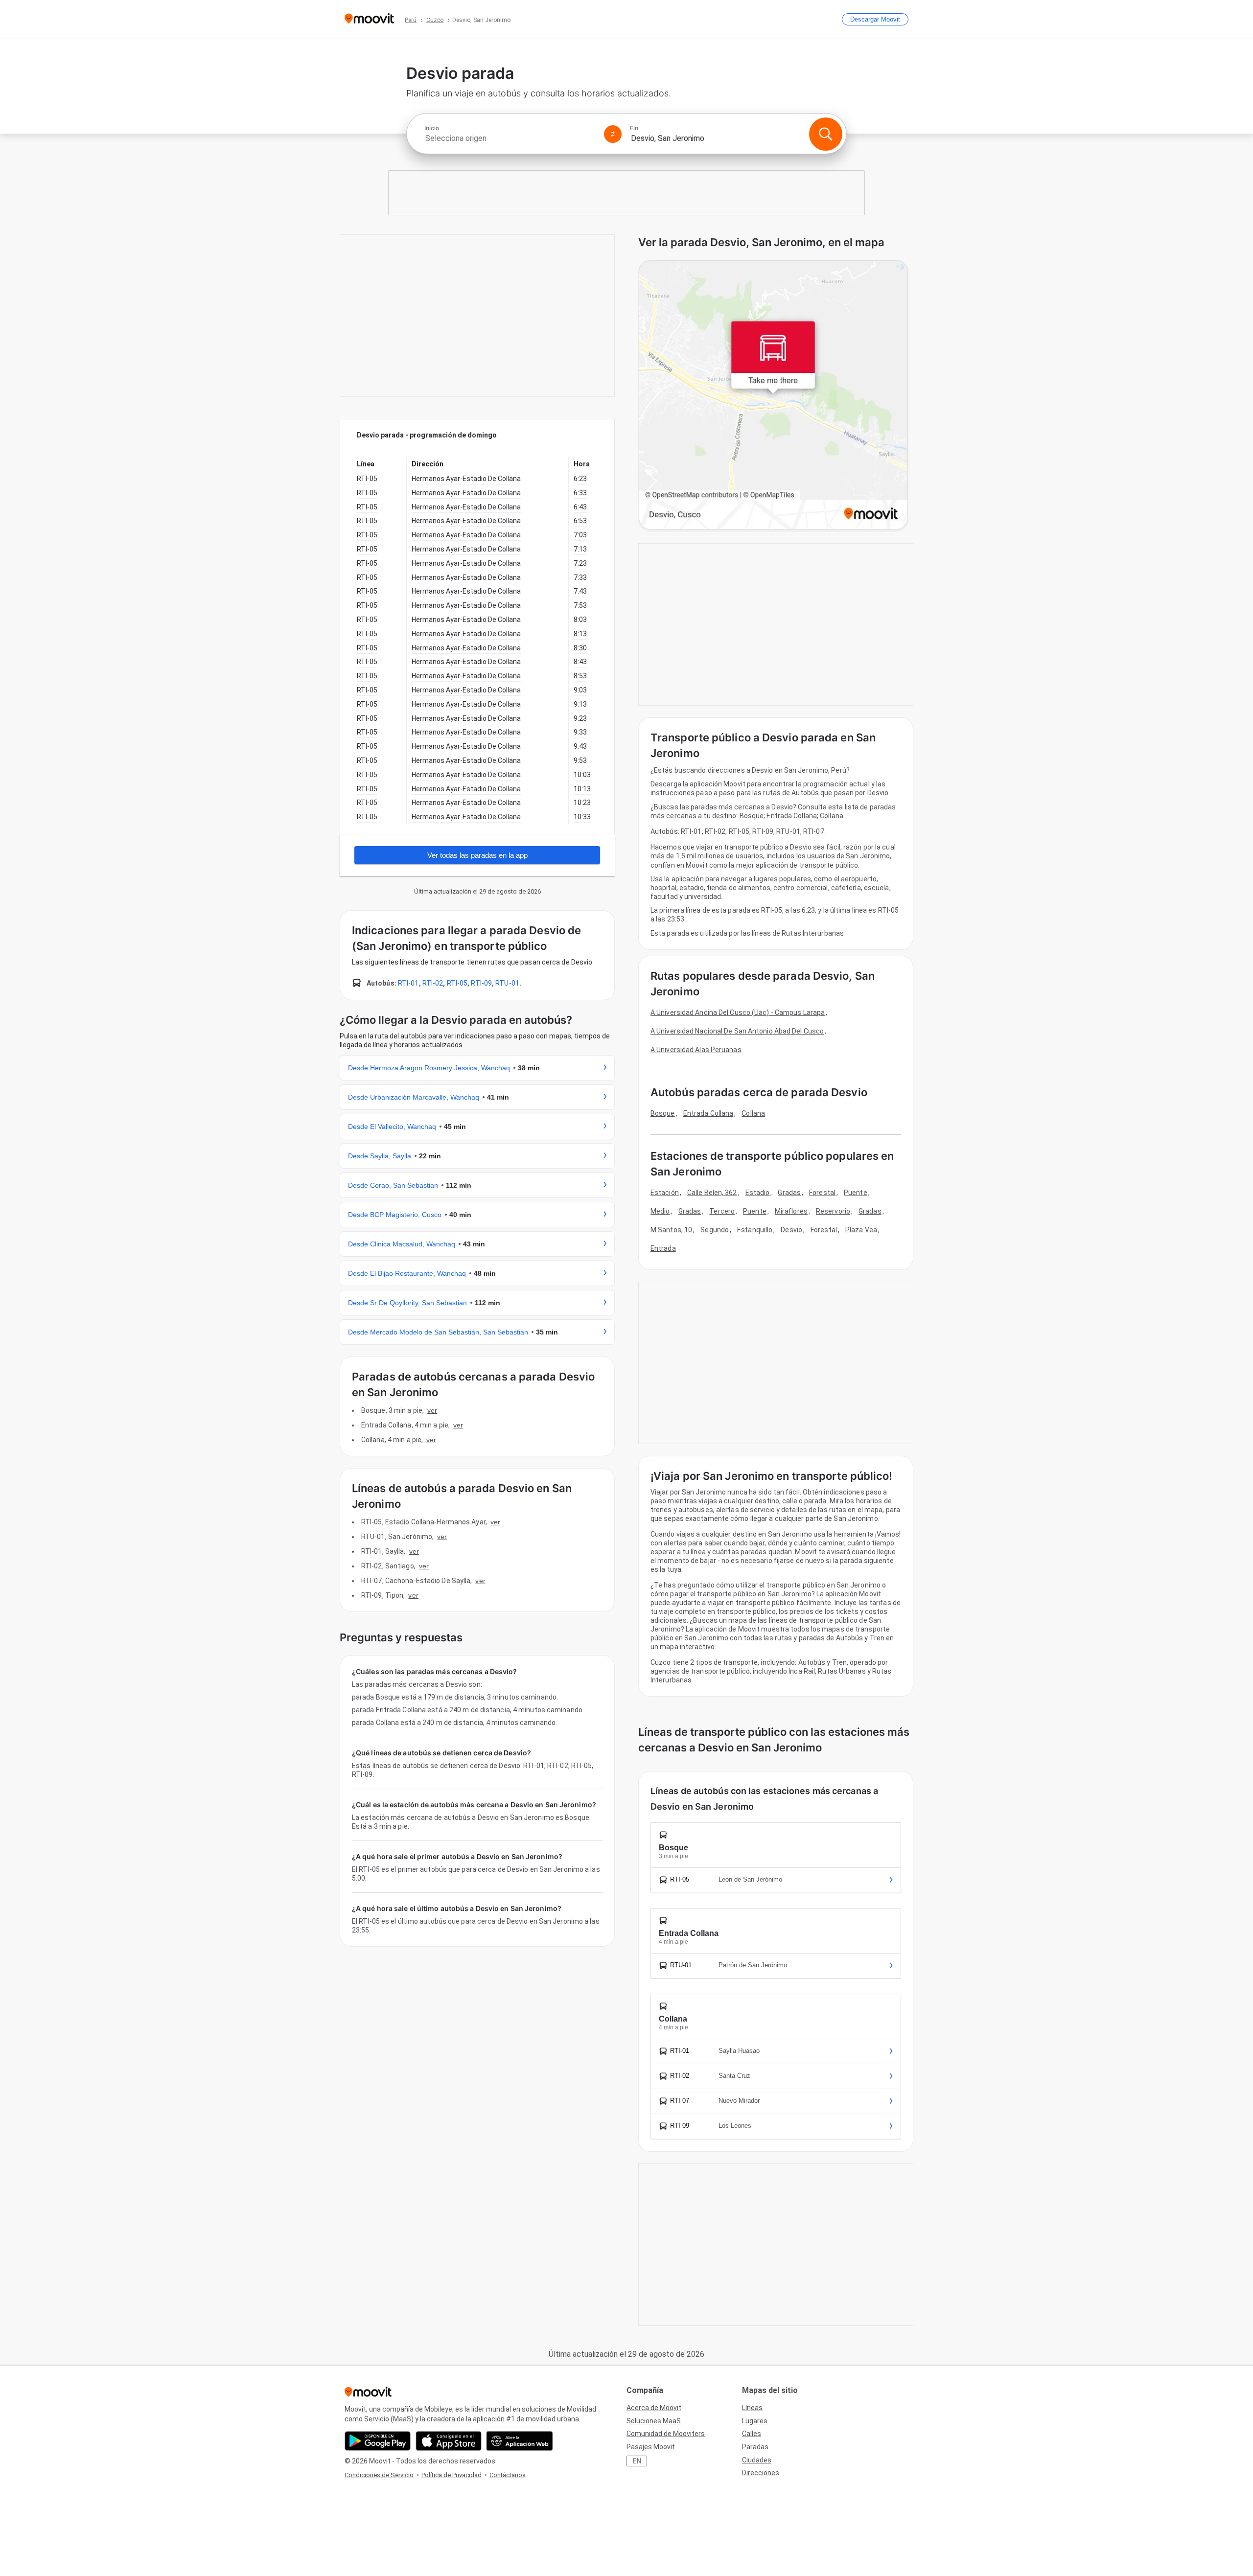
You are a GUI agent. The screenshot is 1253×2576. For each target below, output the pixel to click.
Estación (665, 1193)
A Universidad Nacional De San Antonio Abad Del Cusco (737, 1031)
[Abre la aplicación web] (520, 2441)
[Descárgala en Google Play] (378, 2441)
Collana (753, 1113)
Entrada (663, 1248)
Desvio (791, 1230)
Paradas (755, 2447)
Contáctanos (508, 2475)
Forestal (822, 1193)
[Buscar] (826, 134)
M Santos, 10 (671, 1230)
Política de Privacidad (452, 2475)
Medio (660, 1211)
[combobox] (510, 138)
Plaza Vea (861, 1230)
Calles (752, 2434)
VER (432, 1410)
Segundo (715, 1230)
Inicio (432, 128)
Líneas (752, 2408)
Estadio (758, 1193)
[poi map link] (773, 396)
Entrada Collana (708, 1113)
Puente (856, 1193)
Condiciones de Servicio (379, 2475)
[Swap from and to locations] (613, 134)
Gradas (789, 1193)
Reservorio (833, 1211)
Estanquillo (755, 1230)
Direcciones (761, 2473)
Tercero (722, 1211)
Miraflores (791, 1211)
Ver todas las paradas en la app (477, 855)
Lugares (755, 2421)
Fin (634, 128)
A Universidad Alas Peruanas (696, 1050)
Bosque (663, 1113)
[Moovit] (369, 19)
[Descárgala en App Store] (449, 2441)
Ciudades (757, 2460)
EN (637, 2461)
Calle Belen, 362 (712, 1193)
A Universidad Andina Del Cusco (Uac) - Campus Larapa (738, 1012)
